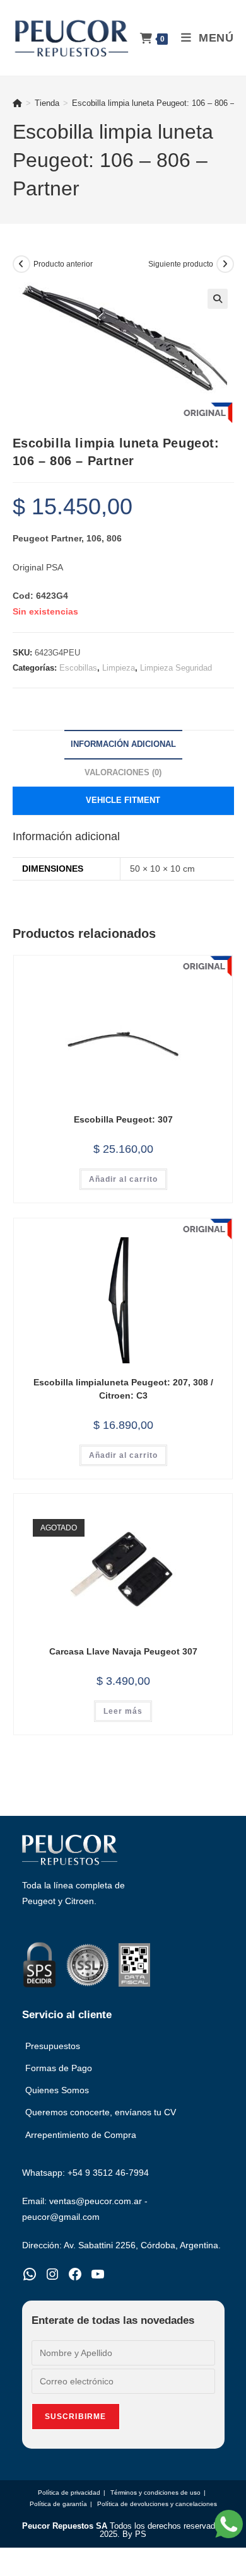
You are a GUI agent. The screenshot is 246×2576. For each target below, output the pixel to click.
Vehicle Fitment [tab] (123, 800)
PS (141, 2534)
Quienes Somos (57, 2090)
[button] (218, 299)
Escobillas (78, 668)
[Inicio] (17, 103)
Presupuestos (53, 2046)
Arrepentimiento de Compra (81, 2135)
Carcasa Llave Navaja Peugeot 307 (123, 1651)
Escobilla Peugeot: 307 (123, 1119)
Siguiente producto (181, 264)
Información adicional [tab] (123, 744)
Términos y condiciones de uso (155, 2492)
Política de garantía (58, 2504)
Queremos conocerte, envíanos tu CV (101, 2112)
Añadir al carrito (123, 1179)
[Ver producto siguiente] (225, 264)
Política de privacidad (69, 2492)
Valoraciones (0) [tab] (123, 773)
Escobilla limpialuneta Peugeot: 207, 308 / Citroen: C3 (123, 1389)
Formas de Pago (59, 2068)
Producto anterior (63, 264)
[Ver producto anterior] (21, 264)
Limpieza (119, 668)
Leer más (123, 1711)
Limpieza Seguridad (176, 668)
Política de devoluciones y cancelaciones (157, 2504)
